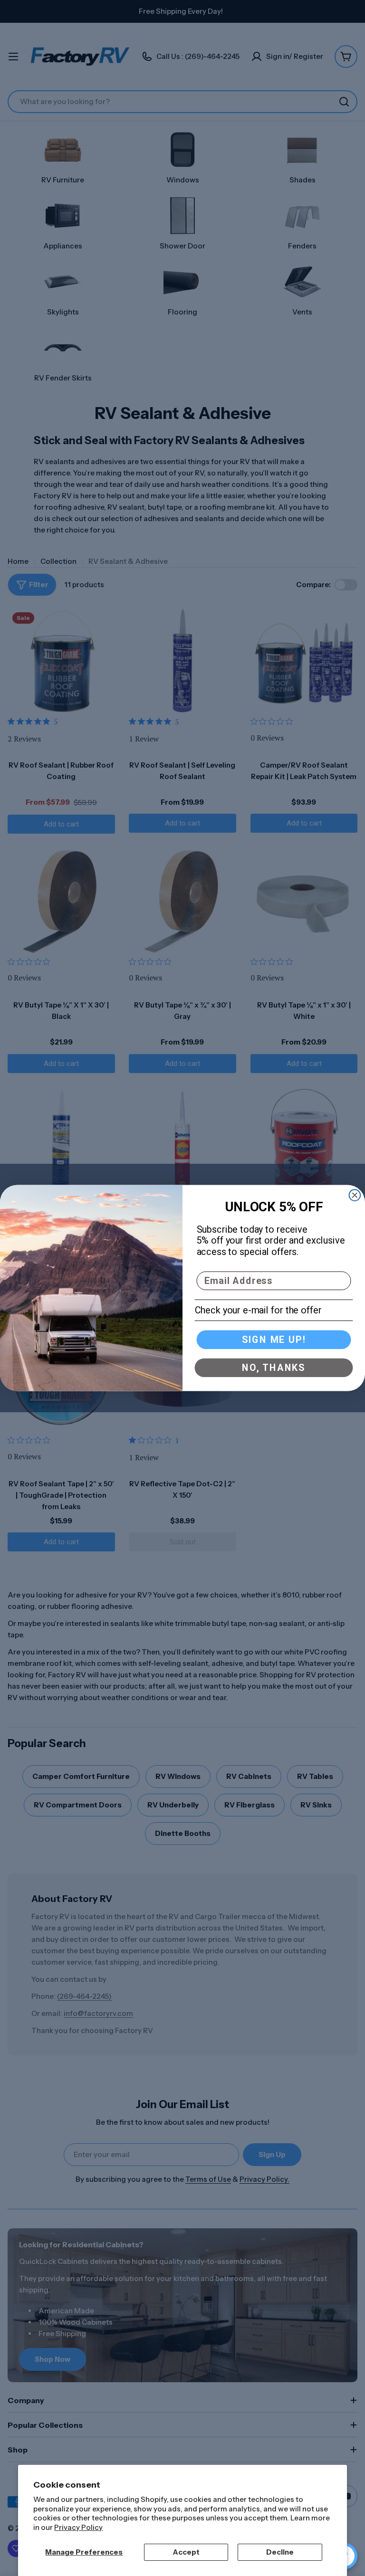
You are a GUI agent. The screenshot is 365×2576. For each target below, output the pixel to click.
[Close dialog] (355, 1195)
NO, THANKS (274, 1368)
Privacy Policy (78, 2527)
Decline (280, 2552)
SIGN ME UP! (274, 1340)
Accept (186, 2552)
